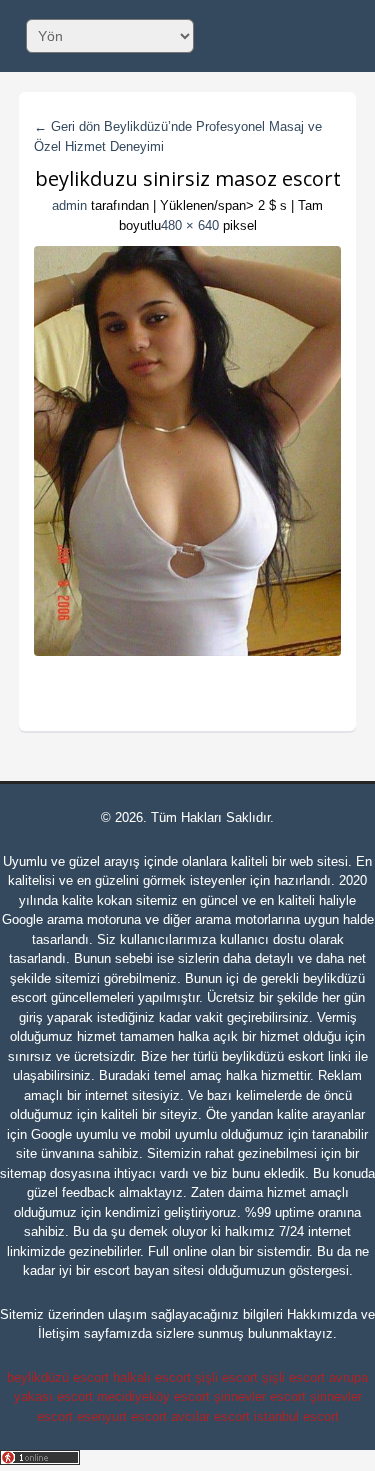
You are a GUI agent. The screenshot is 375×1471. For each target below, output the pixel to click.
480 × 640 (190, 225)
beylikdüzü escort (58, 1377)
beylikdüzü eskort (273, 1056)
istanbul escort (296, 1416)
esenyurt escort (122, 1416)
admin (69, 205)
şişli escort (226, 1377)
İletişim (59, 1333)
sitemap (23, 1173)
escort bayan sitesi (149, 1270)
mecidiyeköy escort (153, 1396)
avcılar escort (210, 1416)
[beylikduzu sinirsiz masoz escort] (188, 451)
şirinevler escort (260, 1396)
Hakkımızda (322, 1314)
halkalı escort (152, 1377)
